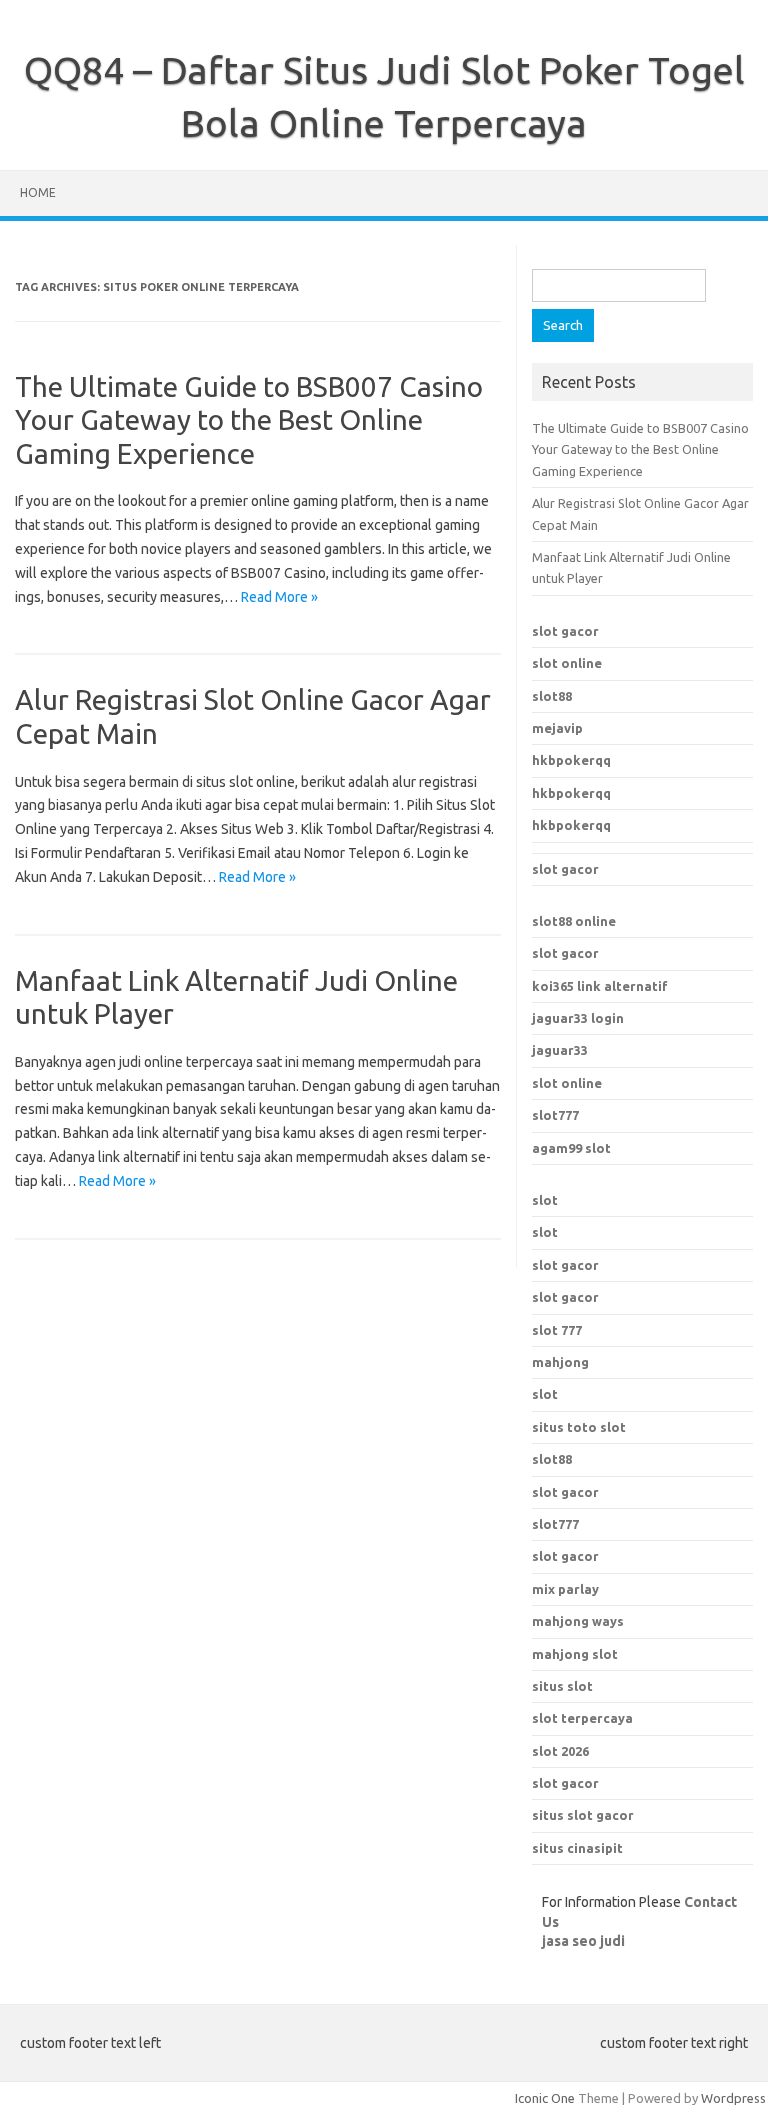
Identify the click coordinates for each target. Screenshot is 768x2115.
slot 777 (557, 1330)
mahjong (560, 1362)
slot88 (552, 696)
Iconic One (545, 2098)
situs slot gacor (583, 1815)
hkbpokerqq (571, 760)
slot (545, 1200)
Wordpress (733, 2098)
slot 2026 (560, 1751)
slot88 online (574, 921)
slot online (567, 663)
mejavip (557, 728)
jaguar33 (560, 1050)
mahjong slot (575, 1654)
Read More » (279, 597)
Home (38, 192)
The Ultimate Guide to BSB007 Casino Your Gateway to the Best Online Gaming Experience (249, 420)
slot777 (555, 1115)
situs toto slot (579, 1427)
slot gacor (565, 631)
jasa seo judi (583, 1941)
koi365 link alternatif (600, 986)
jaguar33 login (578, 1018)
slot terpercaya (582, 1718)
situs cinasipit (577, 1848)
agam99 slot (571, 1148)
